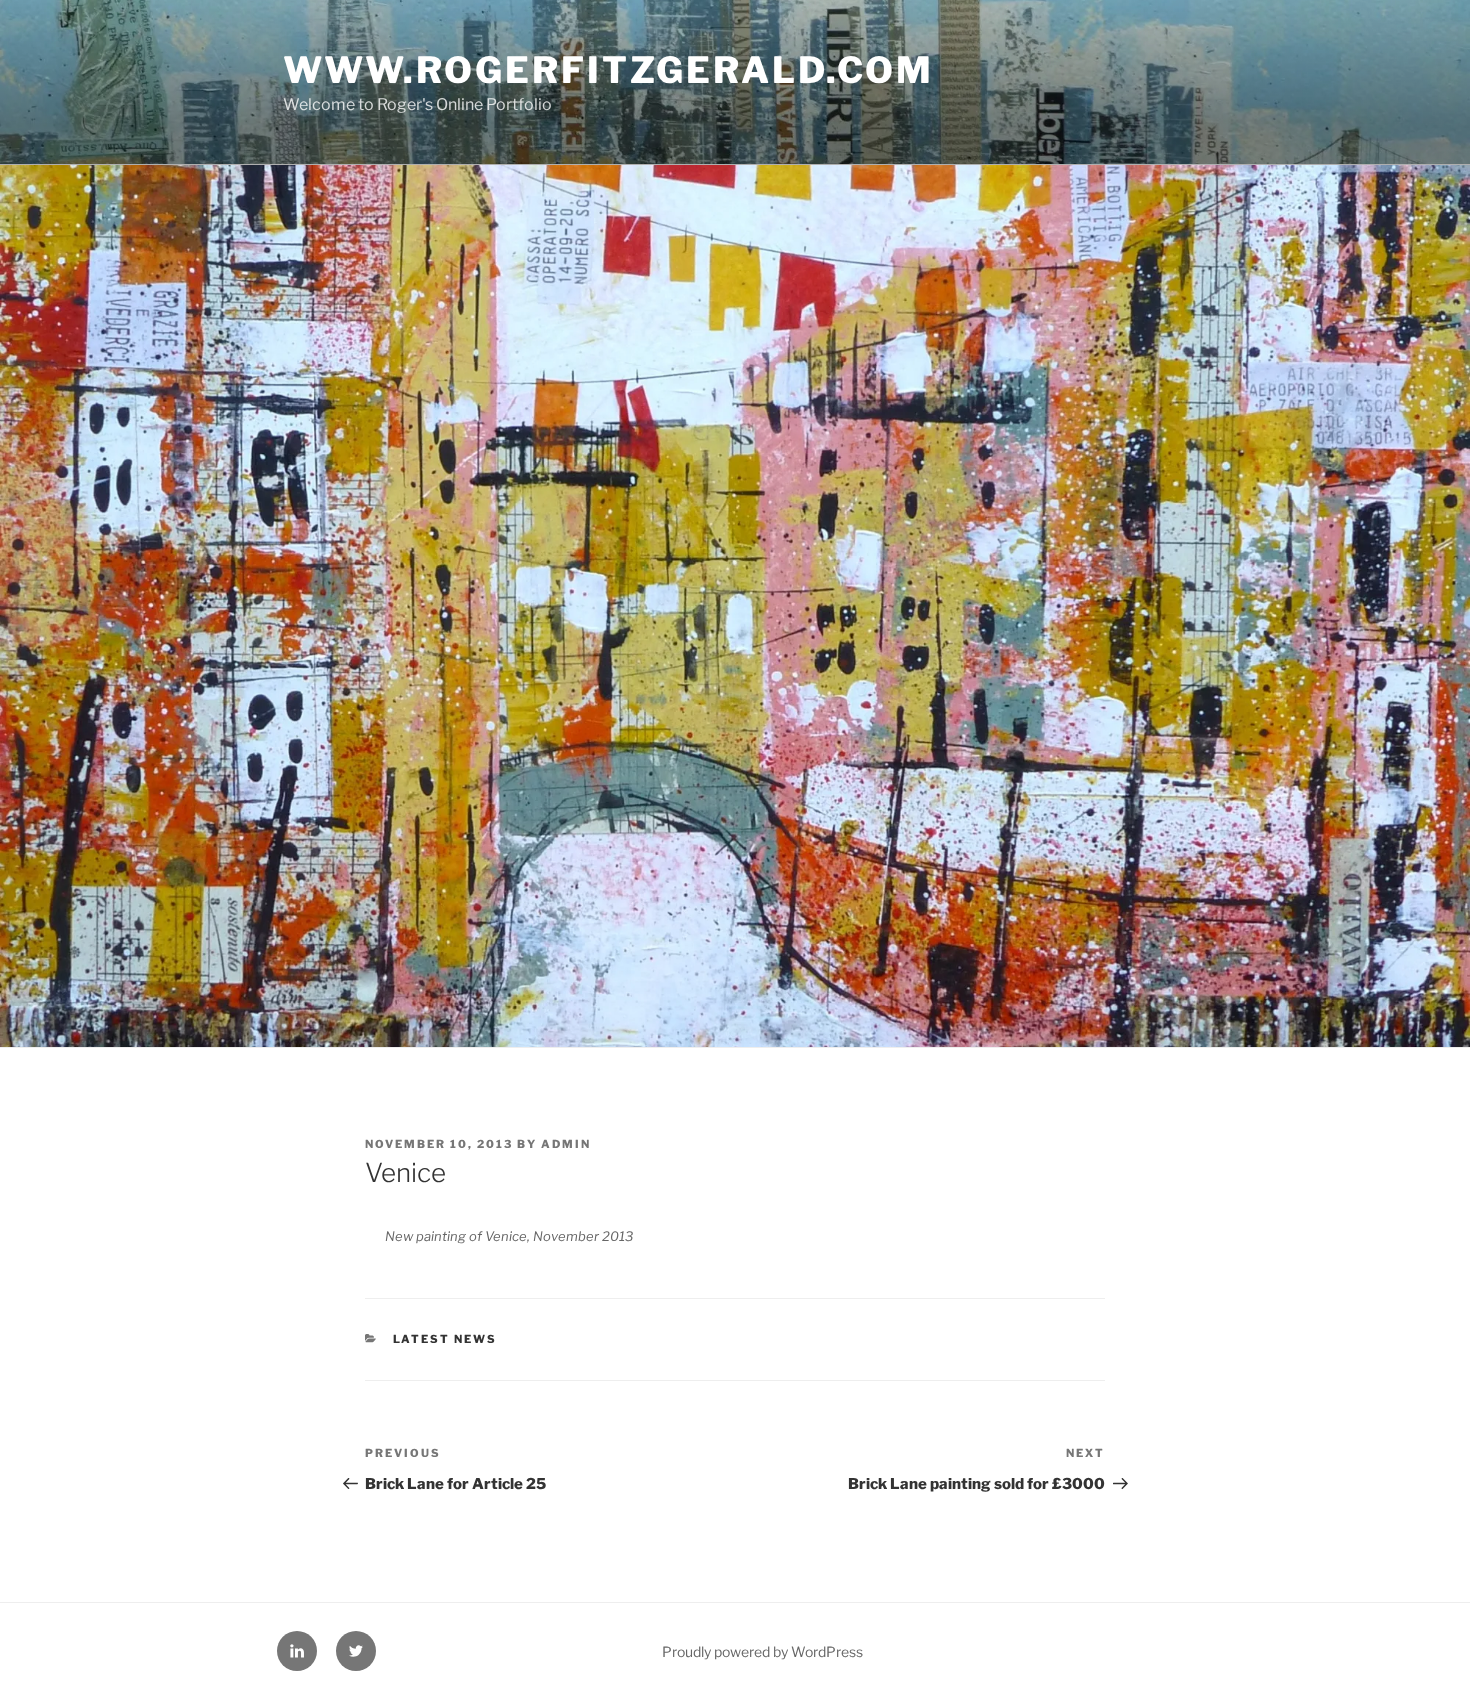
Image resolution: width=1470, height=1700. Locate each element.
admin (566, 1144)
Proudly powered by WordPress (762, 1651)
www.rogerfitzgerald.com (608, 70)
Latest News (445, 1339)
